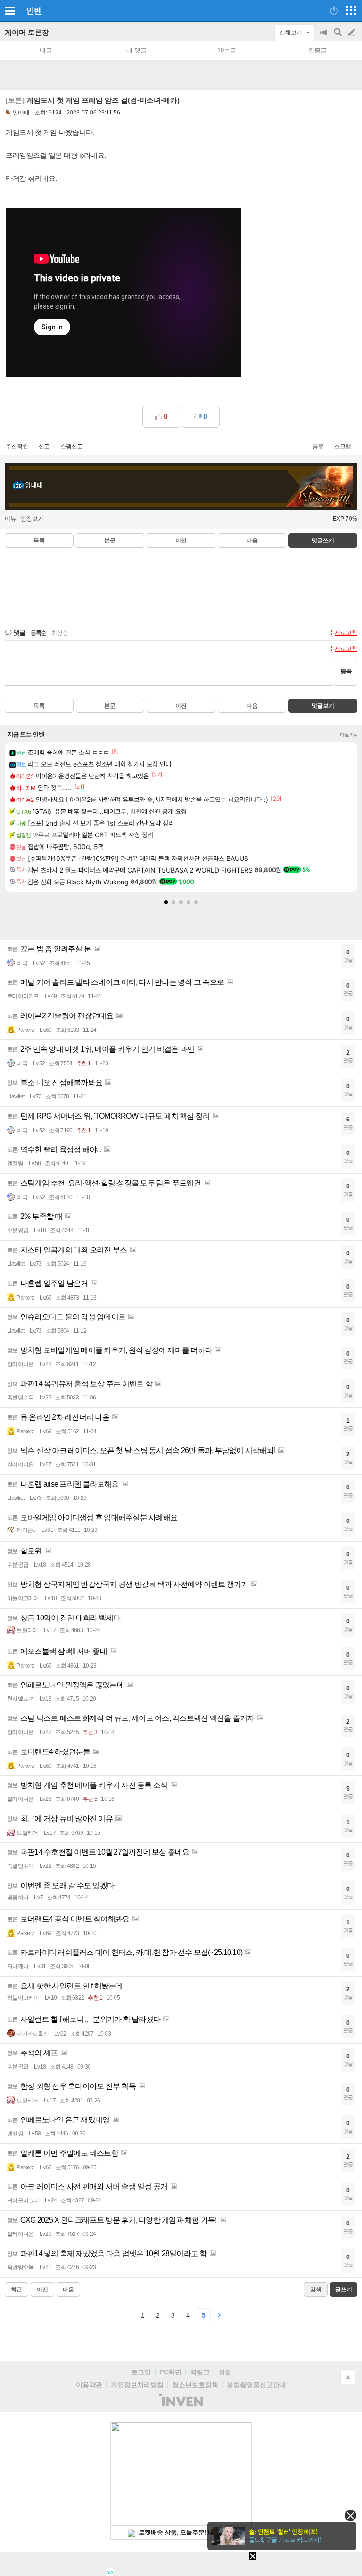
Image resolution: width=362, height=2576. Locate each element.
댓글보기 (323, 706)
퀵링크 (200, 2372)
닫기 (350, 2515)
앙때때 (21, 113)
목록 (39, 540)
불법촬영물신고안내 (256, 2385)
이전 (181, 540)
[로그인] (334, 10)
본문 (110, 540)
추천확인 (17, 446)
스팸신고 (72, 446)
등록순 (38, 633)
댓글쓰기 (323, 540)
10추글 (227, 50)
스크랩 (343, 446)
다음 (252, 540)
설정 (225, 2372)
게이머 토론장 (27, 32)
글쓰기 (353, 33)
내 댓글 (136, 50)
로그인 (141, 2372)
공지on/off (324, 37)
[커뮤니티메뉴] (10, 11)
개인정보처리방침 (137, 2385)
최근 (16, 2290)
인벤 (34, 11)
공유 (318, 446)
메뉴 (10, 519)
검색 (338, 37)
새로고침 (346, 633)
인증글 (317, 50)
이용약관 (89, 2385)
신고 (44, 446)
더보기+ (349, 735)
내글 (46, 50)
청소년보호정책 (195, 2385)
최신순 (60, 633)
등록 (346, 671)
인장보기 (32, 519)
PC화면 (170, 2372)
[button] (166, 902)
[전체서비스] (351, 10)
